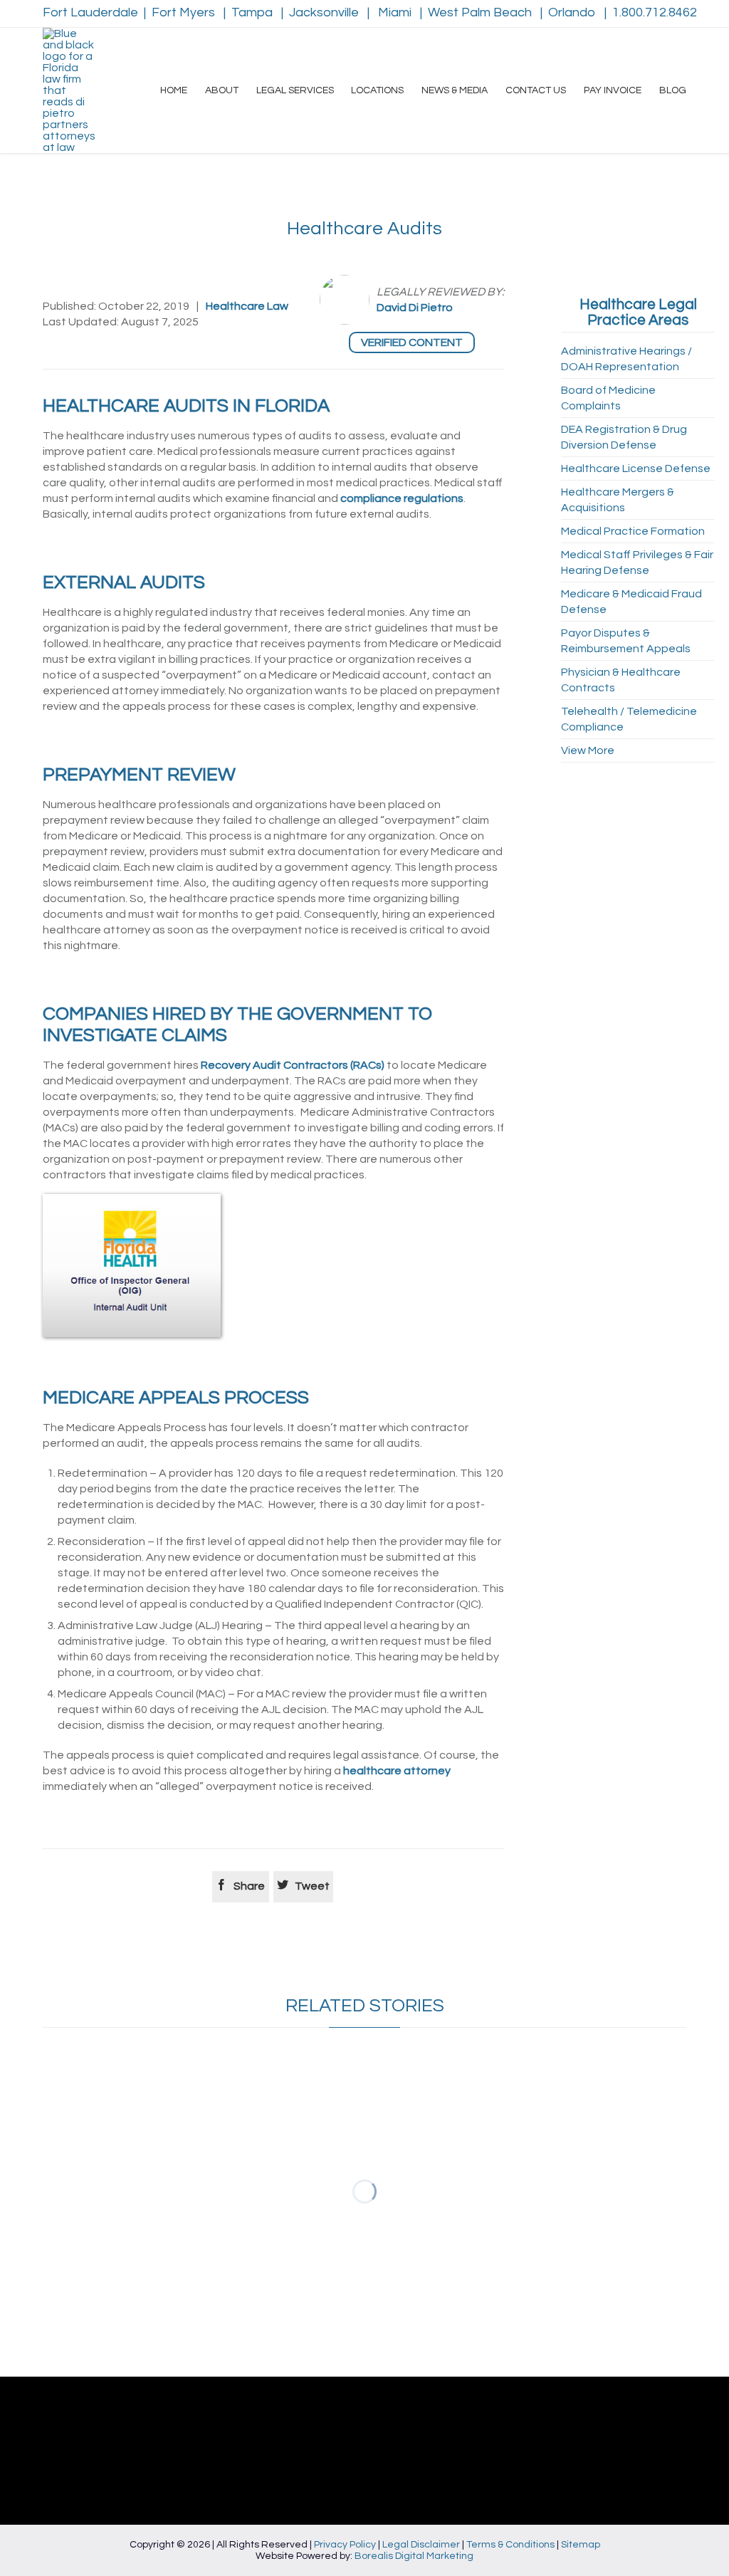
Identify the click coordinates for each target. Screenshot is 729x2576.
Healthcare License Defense (636, 468)
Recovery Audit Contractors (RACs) (293, 1065)
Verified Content (412, 342)
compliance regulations (402, 498)
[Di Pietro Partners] (69, 90)
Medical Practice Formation (633, 531)
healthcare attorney (397, 1771)
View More (588, 750)
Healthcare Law (247, 306)
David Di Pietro (415, 308)
